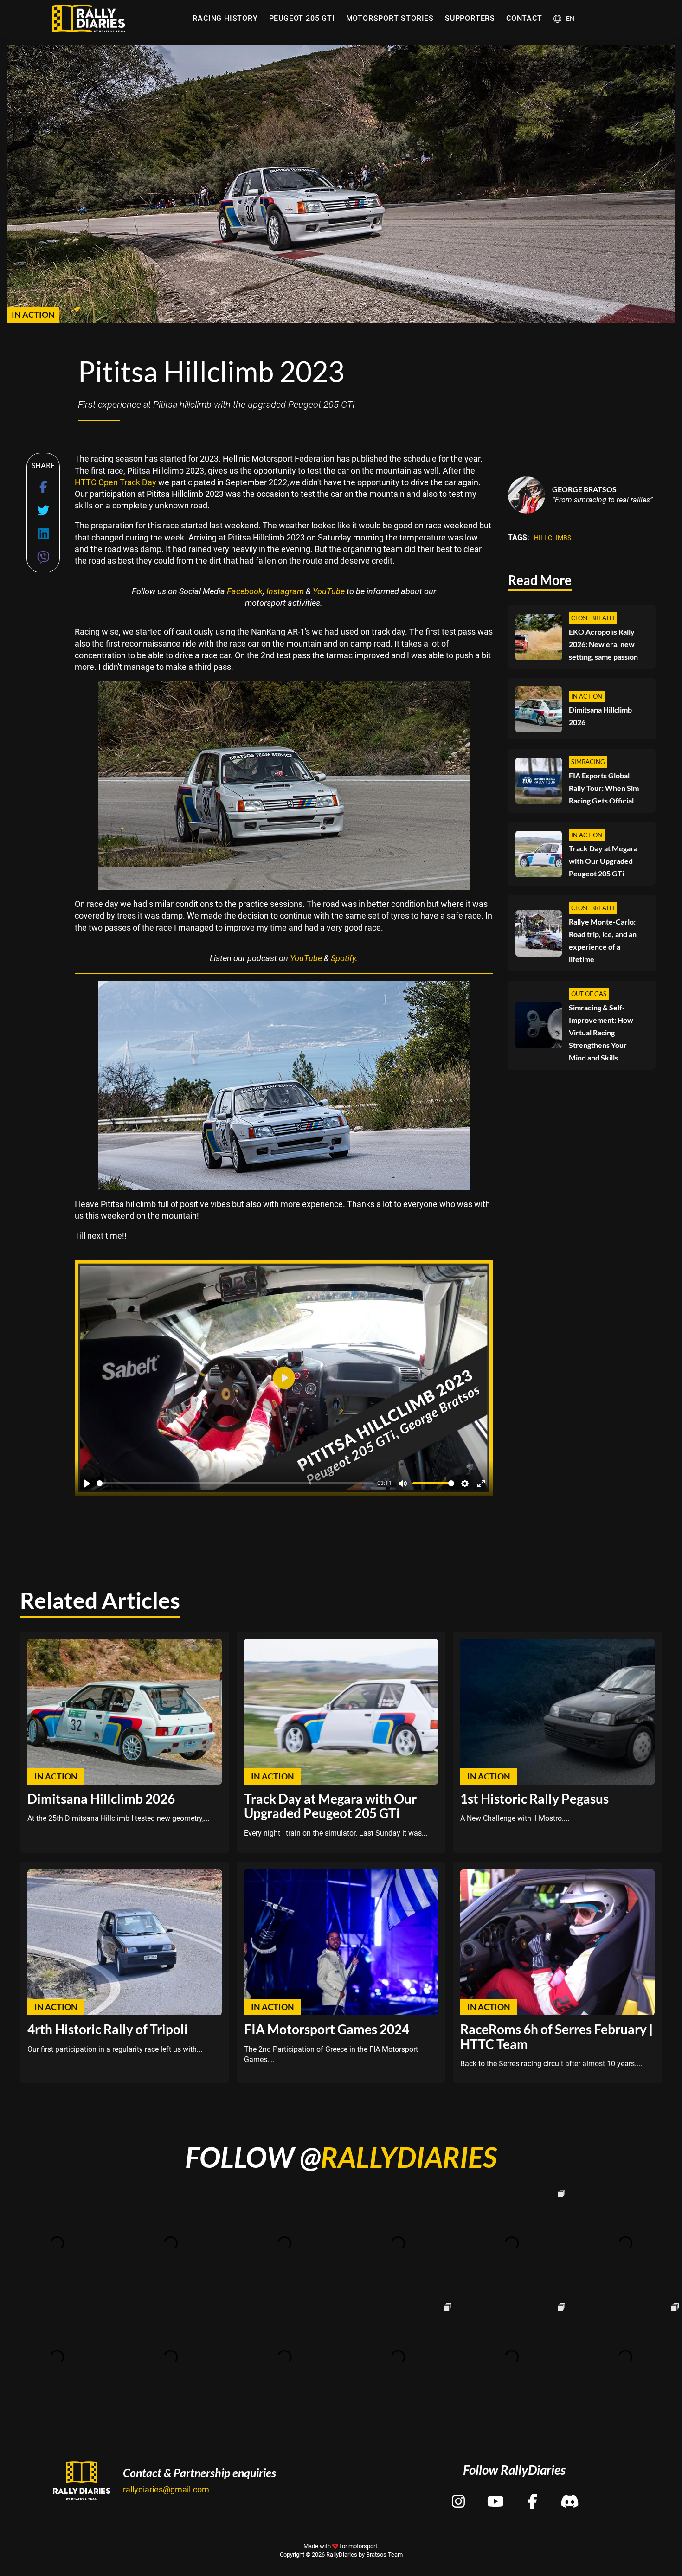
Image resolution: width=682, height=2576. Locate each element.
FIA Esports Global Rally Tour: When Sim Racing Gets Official (604, 788)
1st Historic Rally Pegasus (534, 1799)
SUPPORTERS (470, 18)
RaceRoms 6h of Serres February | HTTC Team (557, 2036)
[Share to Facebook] (43, 487)
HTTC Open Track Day (116, 482)
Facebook (245, 591)
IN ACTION (33, 315)
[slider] (235, 1483)
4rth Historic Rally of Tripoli (108, 2029)
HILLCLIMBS (553, 538)
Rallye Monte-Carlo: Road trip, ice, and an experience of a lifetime (603, 940)
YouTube (329, 591)
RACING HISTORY (225, 18)
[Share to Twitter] (43, 511)
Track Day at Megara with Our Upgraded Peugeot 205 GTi (603, 861)
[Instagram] (458, 2493)
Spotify (343, 958)
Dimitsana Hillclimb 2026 (600, 716)
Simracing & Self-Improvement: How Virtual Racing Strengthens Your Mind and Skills (601, 1032)
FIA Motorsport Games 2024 (327, 2029)
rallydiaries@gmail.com (166, 2489)
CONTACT (524, 18)
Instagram (285, 591)
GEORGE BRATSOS (584, 490)
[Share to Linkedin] (43, 534)
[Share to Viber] (43, 557)
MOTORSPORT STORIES (390, 18)
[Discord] (570, 2493)
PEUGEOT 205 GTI (302, 18)
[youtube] (495, 2493)
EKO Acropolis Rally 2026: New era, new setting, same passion (603, 645)
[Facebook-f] (533, 2493)
